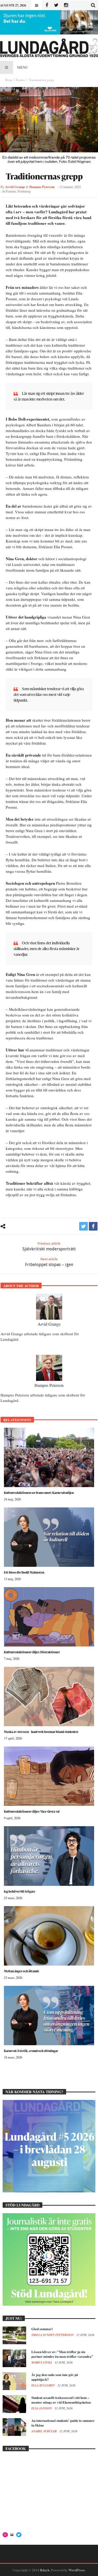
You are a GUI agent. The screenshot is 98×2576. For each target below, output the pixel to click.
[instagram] (66, 5)
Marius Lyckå (42, 2362)
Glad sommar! (42, 2329)
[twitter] (83, 1226)
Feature (20, 80)
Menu (22, 67)
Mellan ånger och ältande (22, 1971)
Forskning (24, 191)
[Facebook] (47, 5)
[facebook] (93, 1226)
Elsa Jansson (42, 2408)
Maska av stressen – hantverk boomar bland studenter (41, 1732)
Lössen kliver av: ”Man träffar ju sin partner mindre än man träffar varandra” (62, 2354)
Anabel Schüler (44, 2431)
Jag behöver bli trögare (20, 1891)
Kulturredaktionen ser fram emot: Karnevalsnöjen (39, 1493)
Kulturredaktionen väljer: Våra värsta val (32, 1811)
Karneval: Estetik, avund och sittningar (31, 2051)
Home (9, 80)
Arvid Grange (15, 187)
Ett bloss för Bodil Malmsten (24, 1572)
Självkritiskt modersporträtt (49, 1246)
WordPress (77, 2570)
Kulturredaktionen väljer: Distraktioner (32, 1652)
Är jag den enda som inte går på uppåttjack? (55, 2377)
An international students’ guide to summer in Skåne (63, 2423)
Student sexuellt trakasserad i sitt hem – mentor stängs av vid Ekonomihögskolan (61, 2400)
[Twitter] (56, 5)
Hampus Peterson (42, 187)
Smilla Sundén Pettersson (53, 2335)
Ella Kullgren (44, 2385)
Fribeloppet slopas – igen (49, 1262)
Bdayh (45, 2570)
